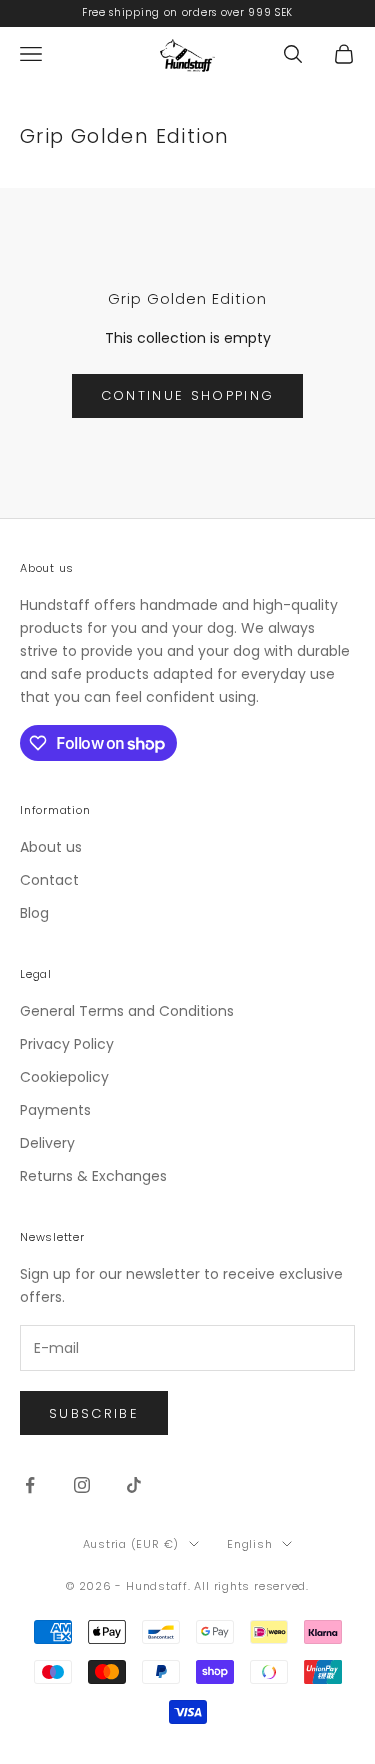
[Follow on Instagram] (82, 1485)
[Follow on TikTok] (134, 1485)
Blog (34, 913)
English (249, 1544)
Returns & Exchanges (93, 1176)
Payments (55, 1110)
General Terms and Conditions (127, 1011)
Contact (49, 880)
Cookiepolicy (64, 1077)
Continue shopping (188, 395)
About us (51, 847)
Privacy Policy (67, 1044)
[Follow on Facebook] (30, 1485)
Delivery (47, 1143)
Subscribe (94, 1413)
